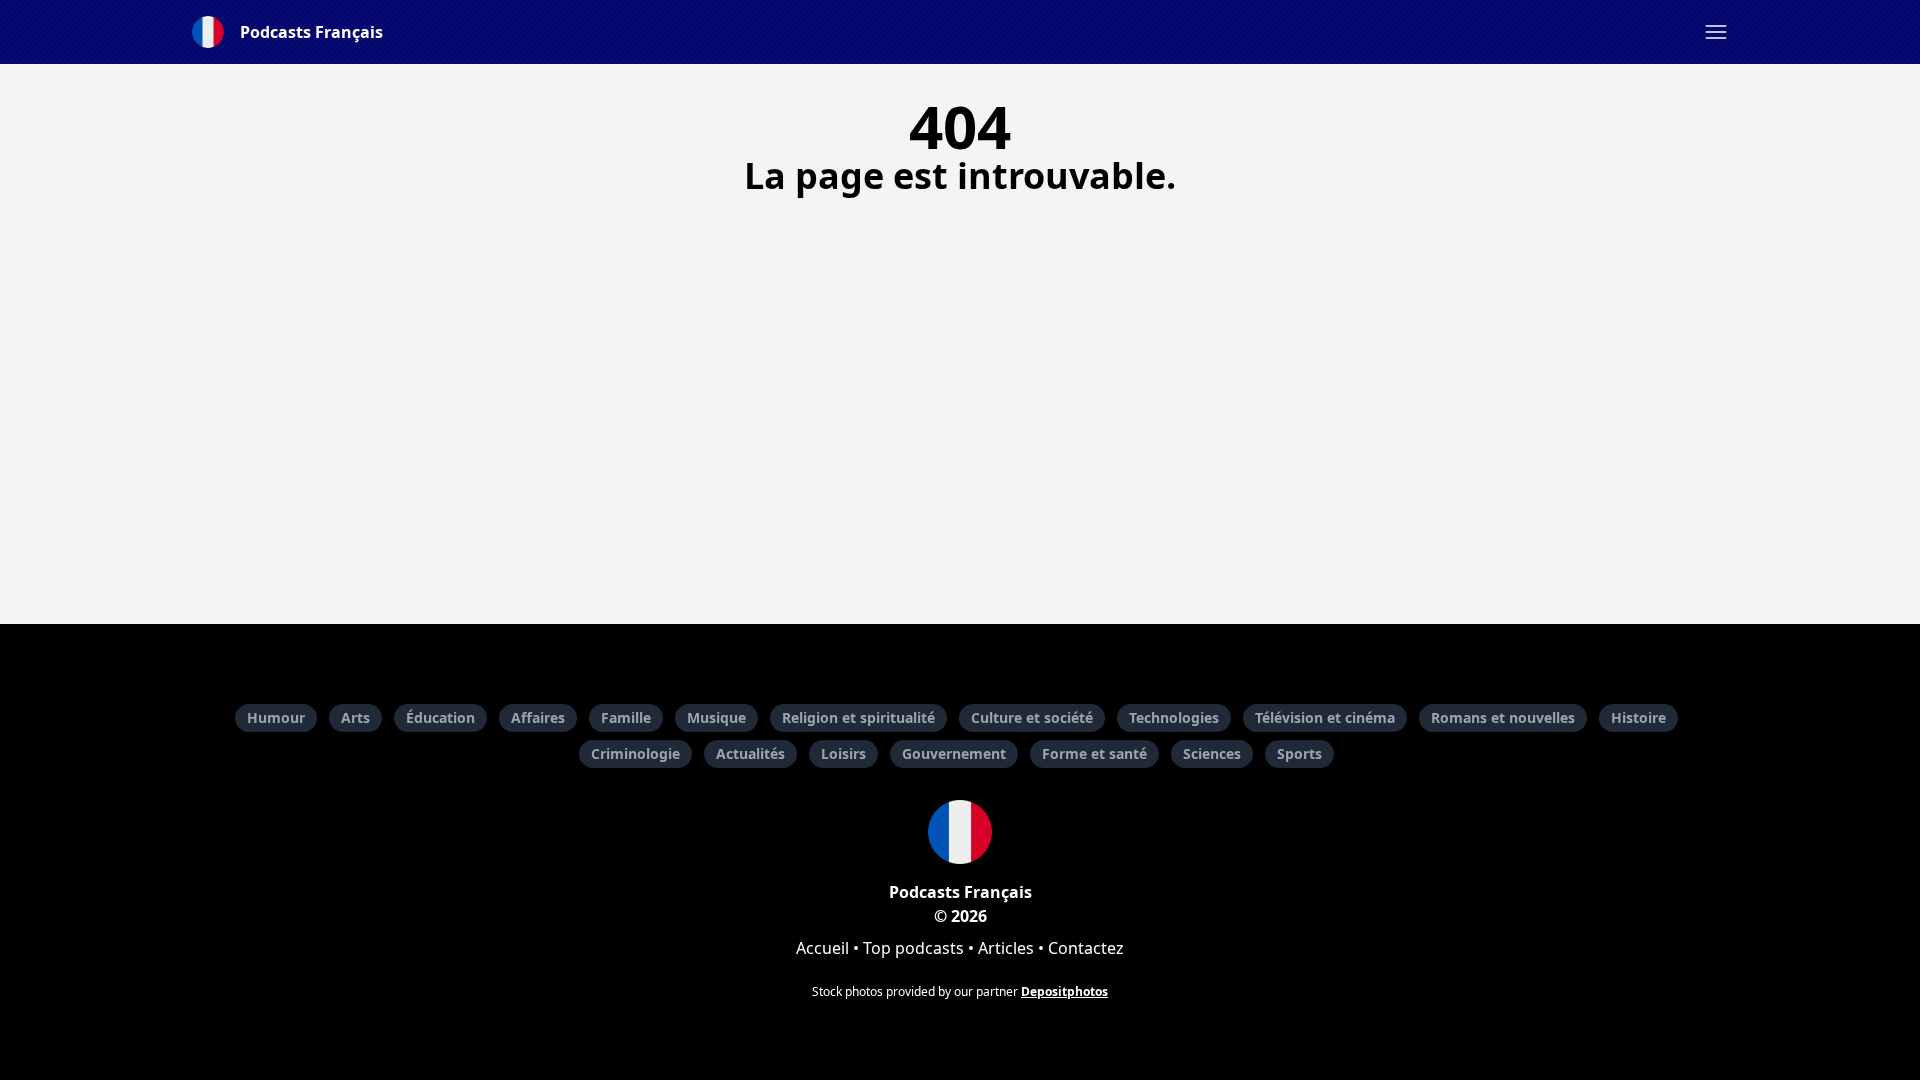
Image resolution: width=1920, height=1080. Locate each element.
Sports (1299, 753)
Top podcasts (913, 948)
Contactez (1086, 948)
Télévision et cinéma (1325, 717)
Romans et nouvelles (1503, 717)
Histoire (1638, 717)
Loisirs (843, 753)
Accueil (822, 948)
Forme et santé (1094, 753)
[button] (1716, 32)
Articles (1006, 948)
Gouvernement (954, 753)
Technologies (1174, 717)
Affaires (538, 717)
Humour (276, 717)
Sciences (1212, 753)
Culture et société (1032, 717)
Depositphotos (1064, 991)
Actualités (750, 753)
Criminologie (635, 753)
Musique (716, 717)
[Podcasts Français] (960, 832)
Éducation (440, 717)
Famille (626, 717)
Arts (355, 717)
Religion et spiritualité (858, 717)
